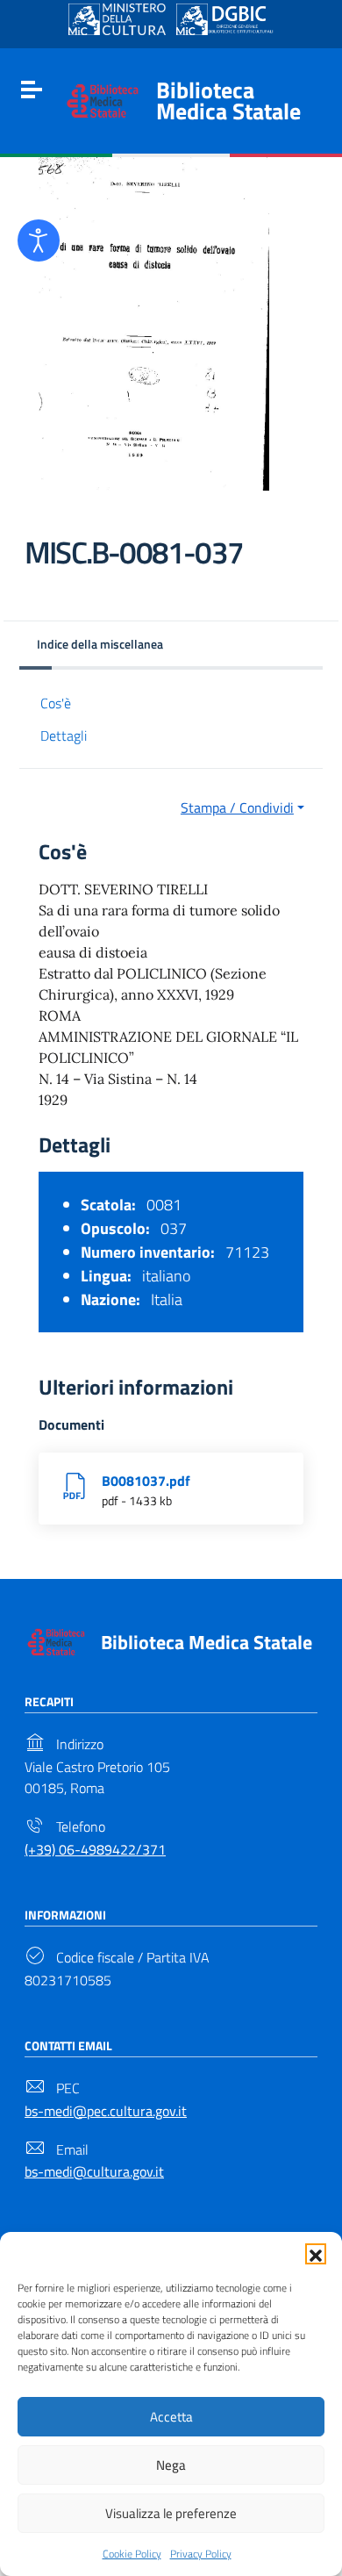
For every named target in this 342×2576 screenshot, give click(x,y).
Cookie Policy (132, 2554)
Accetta (171, 2417)
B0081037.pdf (146, 1481)
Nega (171, 2465)
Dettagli (64, 735)
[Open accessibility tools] (39, 240)
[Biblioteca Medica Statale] (103, 99)
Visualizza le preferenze (171, 2513)
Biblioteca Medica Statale (228, 100)
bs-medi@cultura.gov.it (94, 2171)
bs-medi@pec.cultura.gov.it (106, 2111)
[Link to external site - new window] (117, 19)
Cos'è (56, 703)
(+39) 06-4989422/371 (95, 1849)
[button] (316, 2254)
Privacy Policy (201, 2554)
